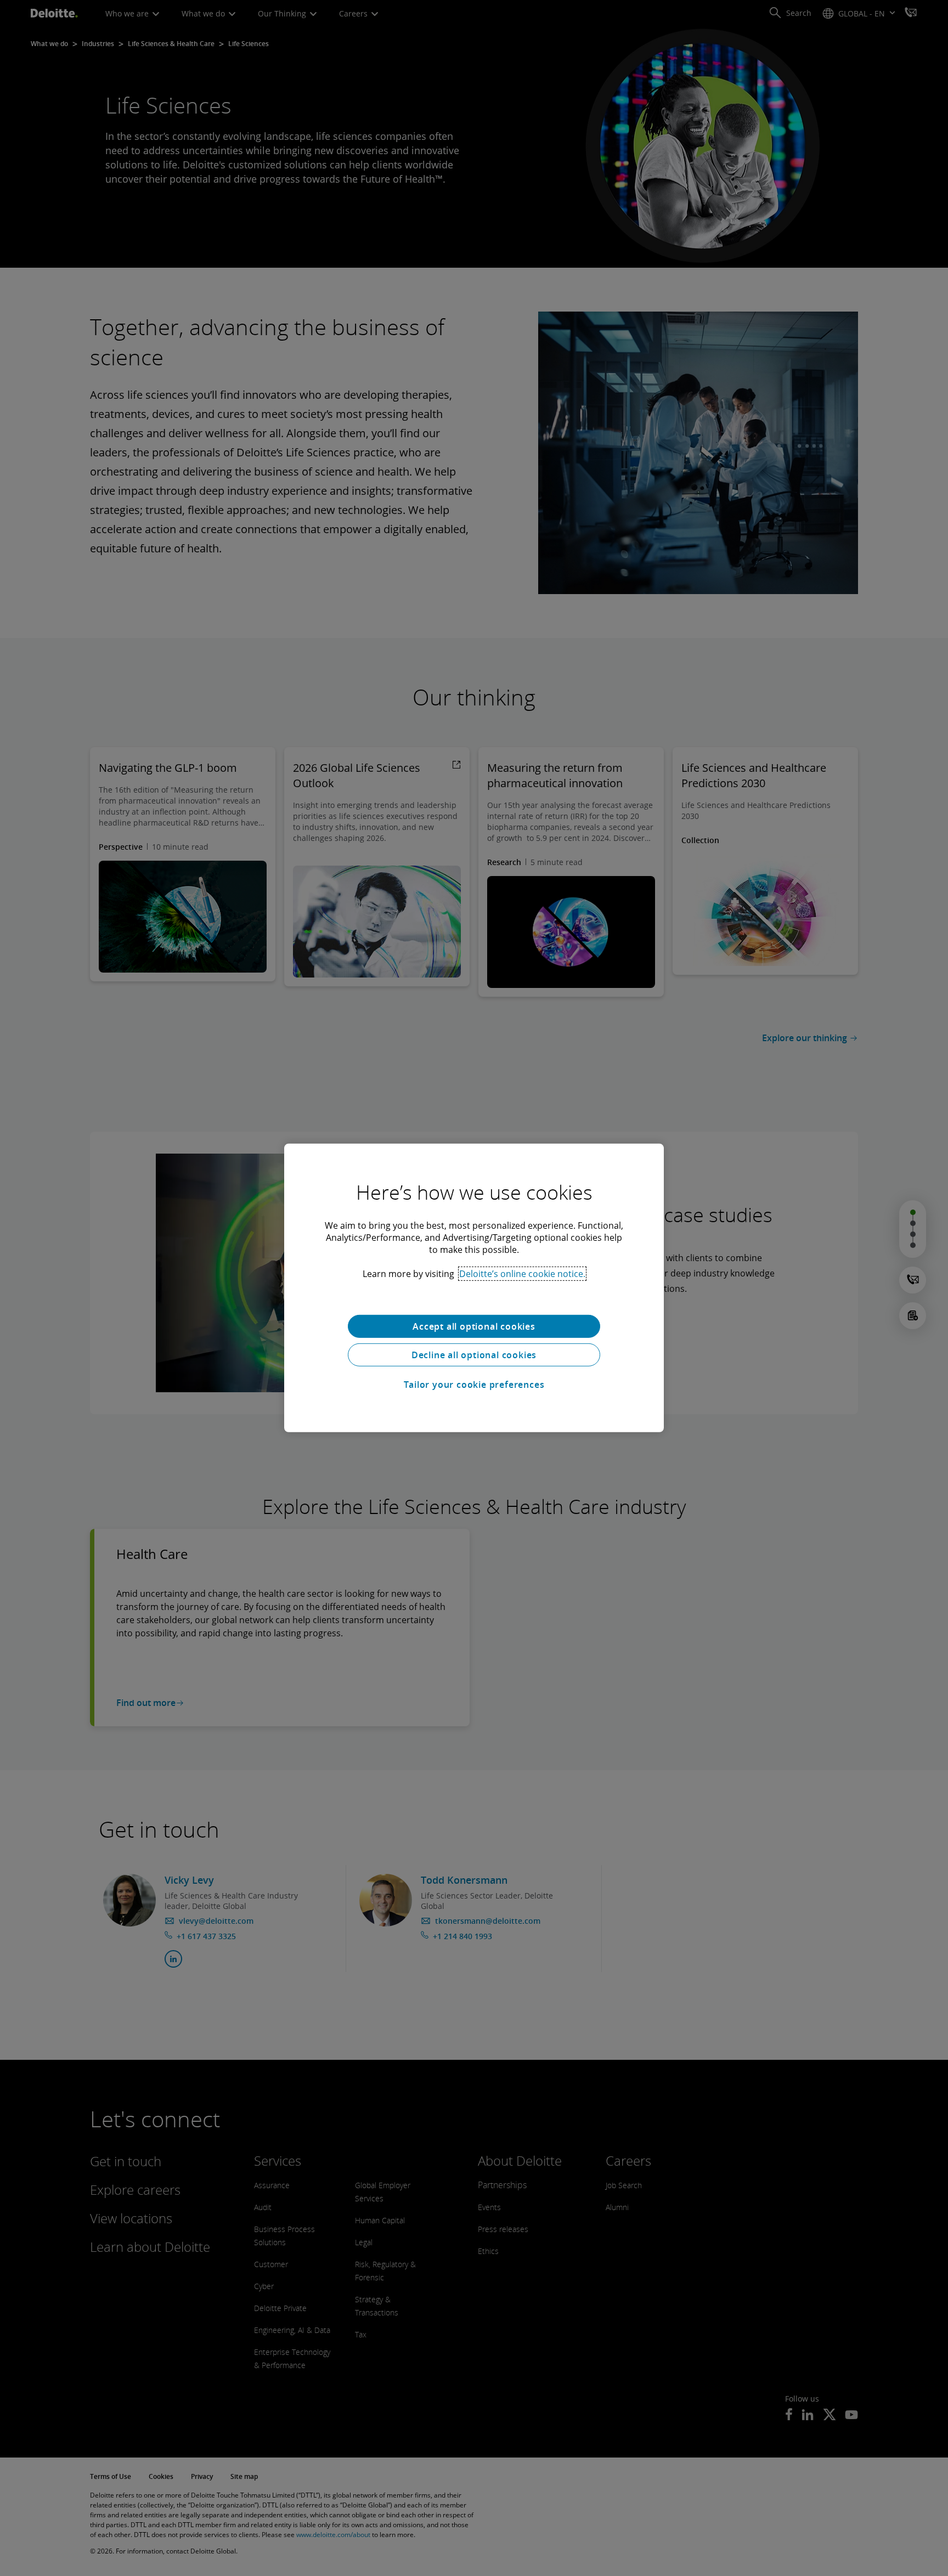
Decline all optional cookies (474, 1355)
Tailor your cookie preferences (474, 1385)
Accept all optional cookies (474, 1326)
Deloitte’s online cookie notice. (522, 1274)
